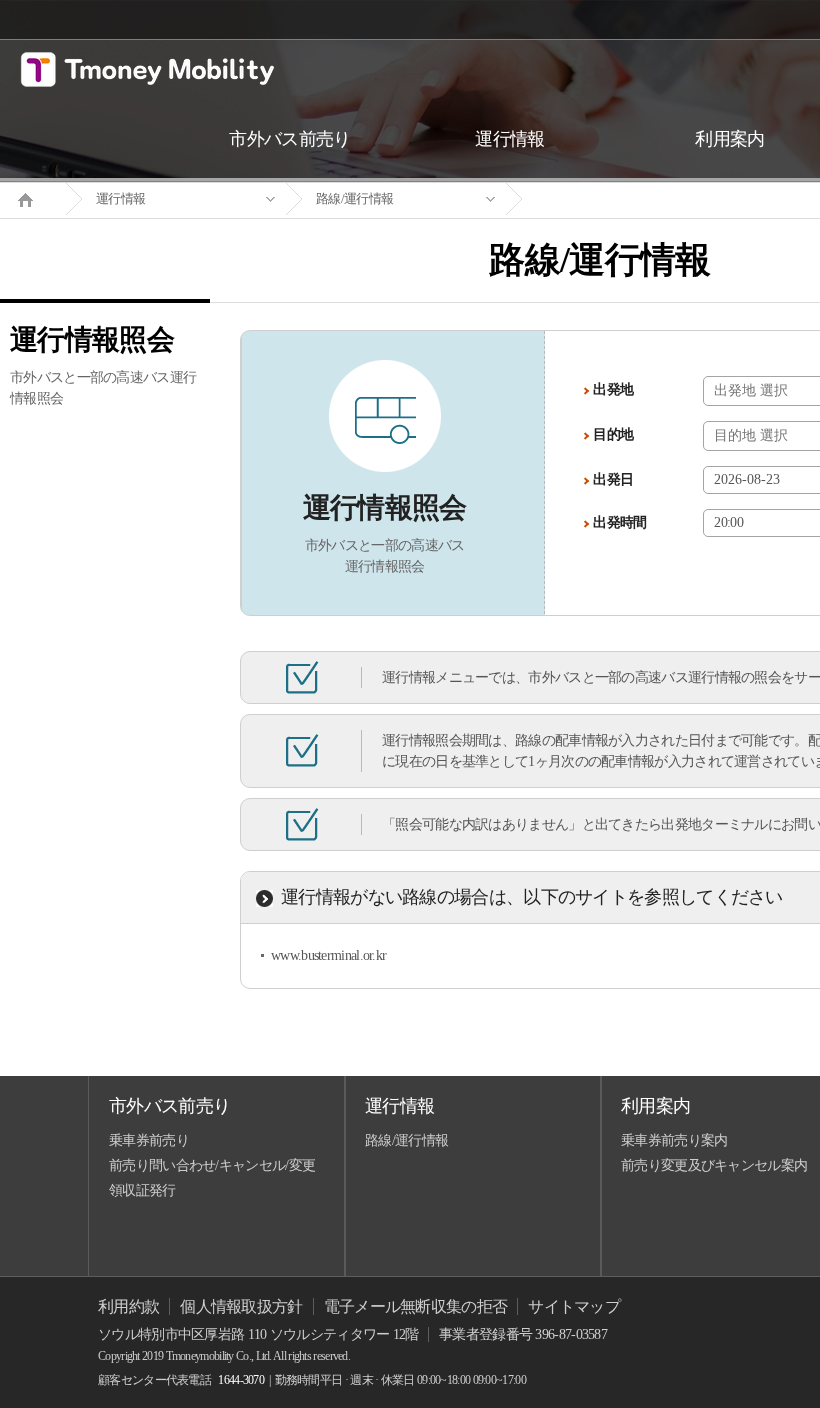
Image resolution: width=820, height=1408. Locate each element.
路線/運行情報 (354, 198)
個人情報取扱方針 (241, 1306)
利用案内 (655, 1106)
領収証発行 (142, 1190)
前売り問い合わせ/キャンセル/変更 (212, 1165)
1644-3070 (241, 1380)
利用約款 (128, 1306)
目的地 (613, 434)
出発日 (613, 479)
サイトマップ (574, 1306)
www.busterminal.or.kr (328, 955)
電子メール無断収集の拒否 (416, 1306)
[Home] (33, 198)
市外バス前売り (169, 1106)
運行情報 (120, 198)
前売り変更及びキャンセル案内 (714, 1165)
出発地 (613, 389)
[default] (616, 199)
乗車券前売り (149, 1140)
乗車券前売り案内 (674, 1140)
